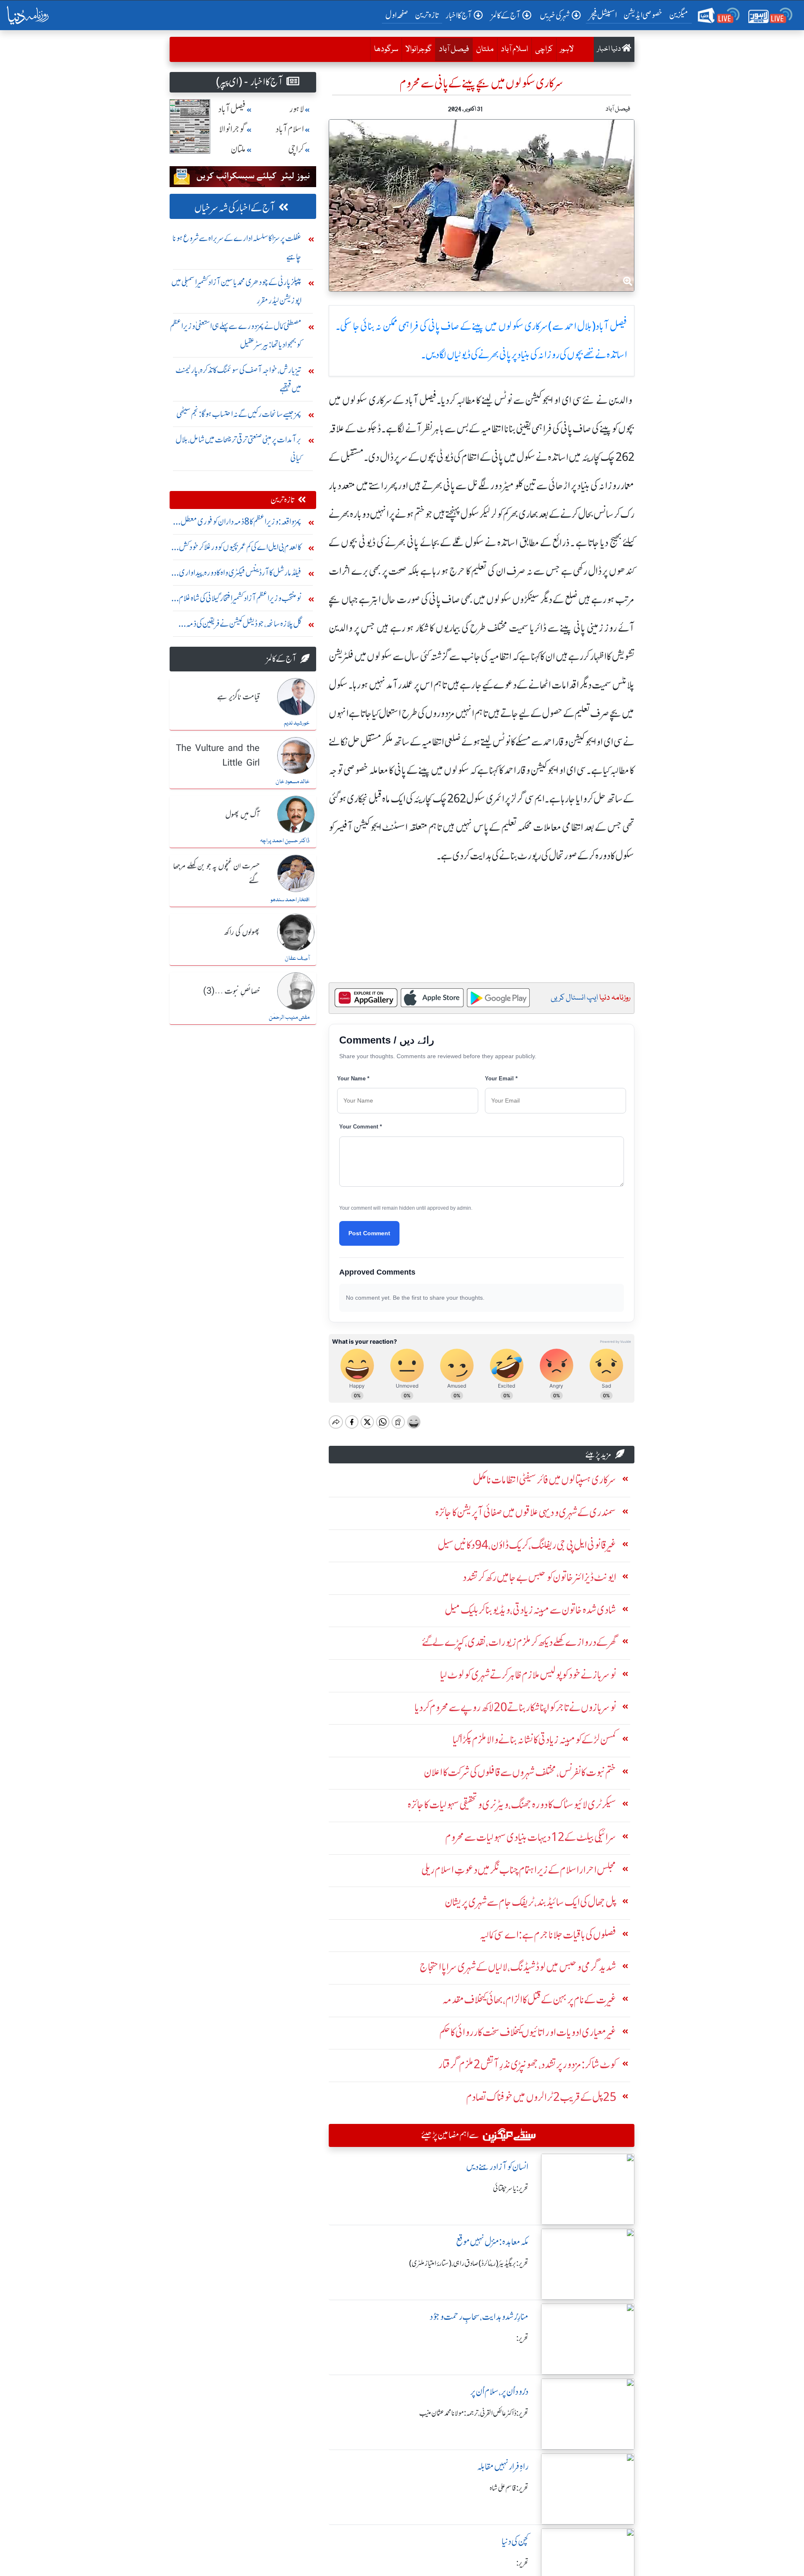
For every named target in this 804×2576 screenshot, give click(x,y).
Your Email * (501, 1078)
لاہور (567, 49)
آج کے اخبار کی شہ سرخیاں (235, 208)
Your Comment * (361, 1127)
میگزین (679, 15)
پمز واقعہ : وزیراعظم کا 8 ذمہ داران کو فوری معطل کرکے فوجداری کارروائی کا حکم (241, 523)
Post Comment (369, 1233)
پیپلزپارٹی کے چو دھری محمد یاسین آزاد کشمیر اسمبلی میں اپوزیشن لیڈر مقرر (236, 291)
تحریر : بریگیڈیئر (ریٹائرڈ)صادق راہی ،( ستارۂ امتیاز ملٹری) (469, 2263)
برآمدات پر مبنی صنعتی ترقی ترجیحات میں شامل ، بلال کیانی (238, 449)
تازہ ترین (427, 15)
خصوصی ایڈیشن (643, 15)
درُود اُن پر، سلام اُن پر (499, 2392)
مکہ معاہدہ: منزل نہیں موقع (492, 2242)
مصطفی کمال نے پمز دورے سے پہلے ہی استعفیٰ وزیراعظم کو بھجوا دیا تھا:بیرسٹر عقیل (236, 335)
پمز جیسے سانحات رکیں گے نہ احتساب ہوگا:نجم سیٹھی (239, 414)
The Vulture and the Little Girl (218, 756)
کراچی (544, 49)
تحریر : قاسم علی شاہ (509, 2488)
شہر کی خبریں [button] (555, 15)
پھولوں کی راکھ (242, 933)
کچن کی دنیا (515, 2541)
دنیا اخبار (609, 49)
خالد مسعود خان (292, 782)
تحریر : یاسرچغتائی (511, 2188)
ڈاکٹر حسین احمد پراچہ (285, 841)
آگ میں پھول (242, 815)
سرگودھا (386, 49)
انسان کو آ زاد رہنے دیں (497, 2167)
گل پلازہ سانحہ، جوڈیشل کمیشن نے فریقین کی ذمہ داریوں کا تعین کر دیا (244, 626)
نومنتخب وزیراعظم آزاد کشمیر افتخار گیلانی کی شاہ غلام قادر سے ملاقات (240, 600)
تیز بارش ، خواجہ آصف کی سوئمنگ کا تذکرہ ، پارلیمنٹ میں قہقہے (238, 379)
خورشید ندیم (297, 723)
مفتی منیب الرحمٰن (289, 1018)
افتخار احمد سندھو (290, 900)
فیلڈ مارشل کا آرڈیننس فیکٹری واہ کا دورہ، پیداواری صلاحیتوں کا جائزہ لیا (240, 575)
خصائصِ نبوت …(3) (231, 992)
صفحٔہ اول (398, 15)
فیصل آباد (452, 49)
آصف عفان (297, 959)
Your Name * (353, 1078)
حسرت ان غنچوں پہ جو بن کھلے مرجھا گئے (216, 874)
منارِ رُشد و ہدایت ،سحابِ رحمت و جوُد (479, 2317)
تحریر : (522, 2338)
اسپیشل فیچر (603, 15)
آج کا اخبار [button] (459, 15)
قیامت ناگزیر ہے (238, 697)
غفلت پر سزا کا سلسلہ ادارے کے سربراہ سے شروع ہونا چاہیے (237, 247)
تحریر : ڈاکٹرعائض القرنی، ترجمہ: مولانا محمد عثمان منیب (474, 2413)
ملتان (485, 49)
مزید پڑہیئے (598, 1454)
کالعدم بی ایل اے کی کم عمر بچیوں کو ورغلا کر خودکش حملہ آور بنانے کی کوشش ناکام (240, 549)
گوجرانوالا (419, 49)
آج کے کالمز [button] (506, 15)
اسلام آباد (514, 49)
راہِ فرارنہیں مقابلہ (503, 2467)
